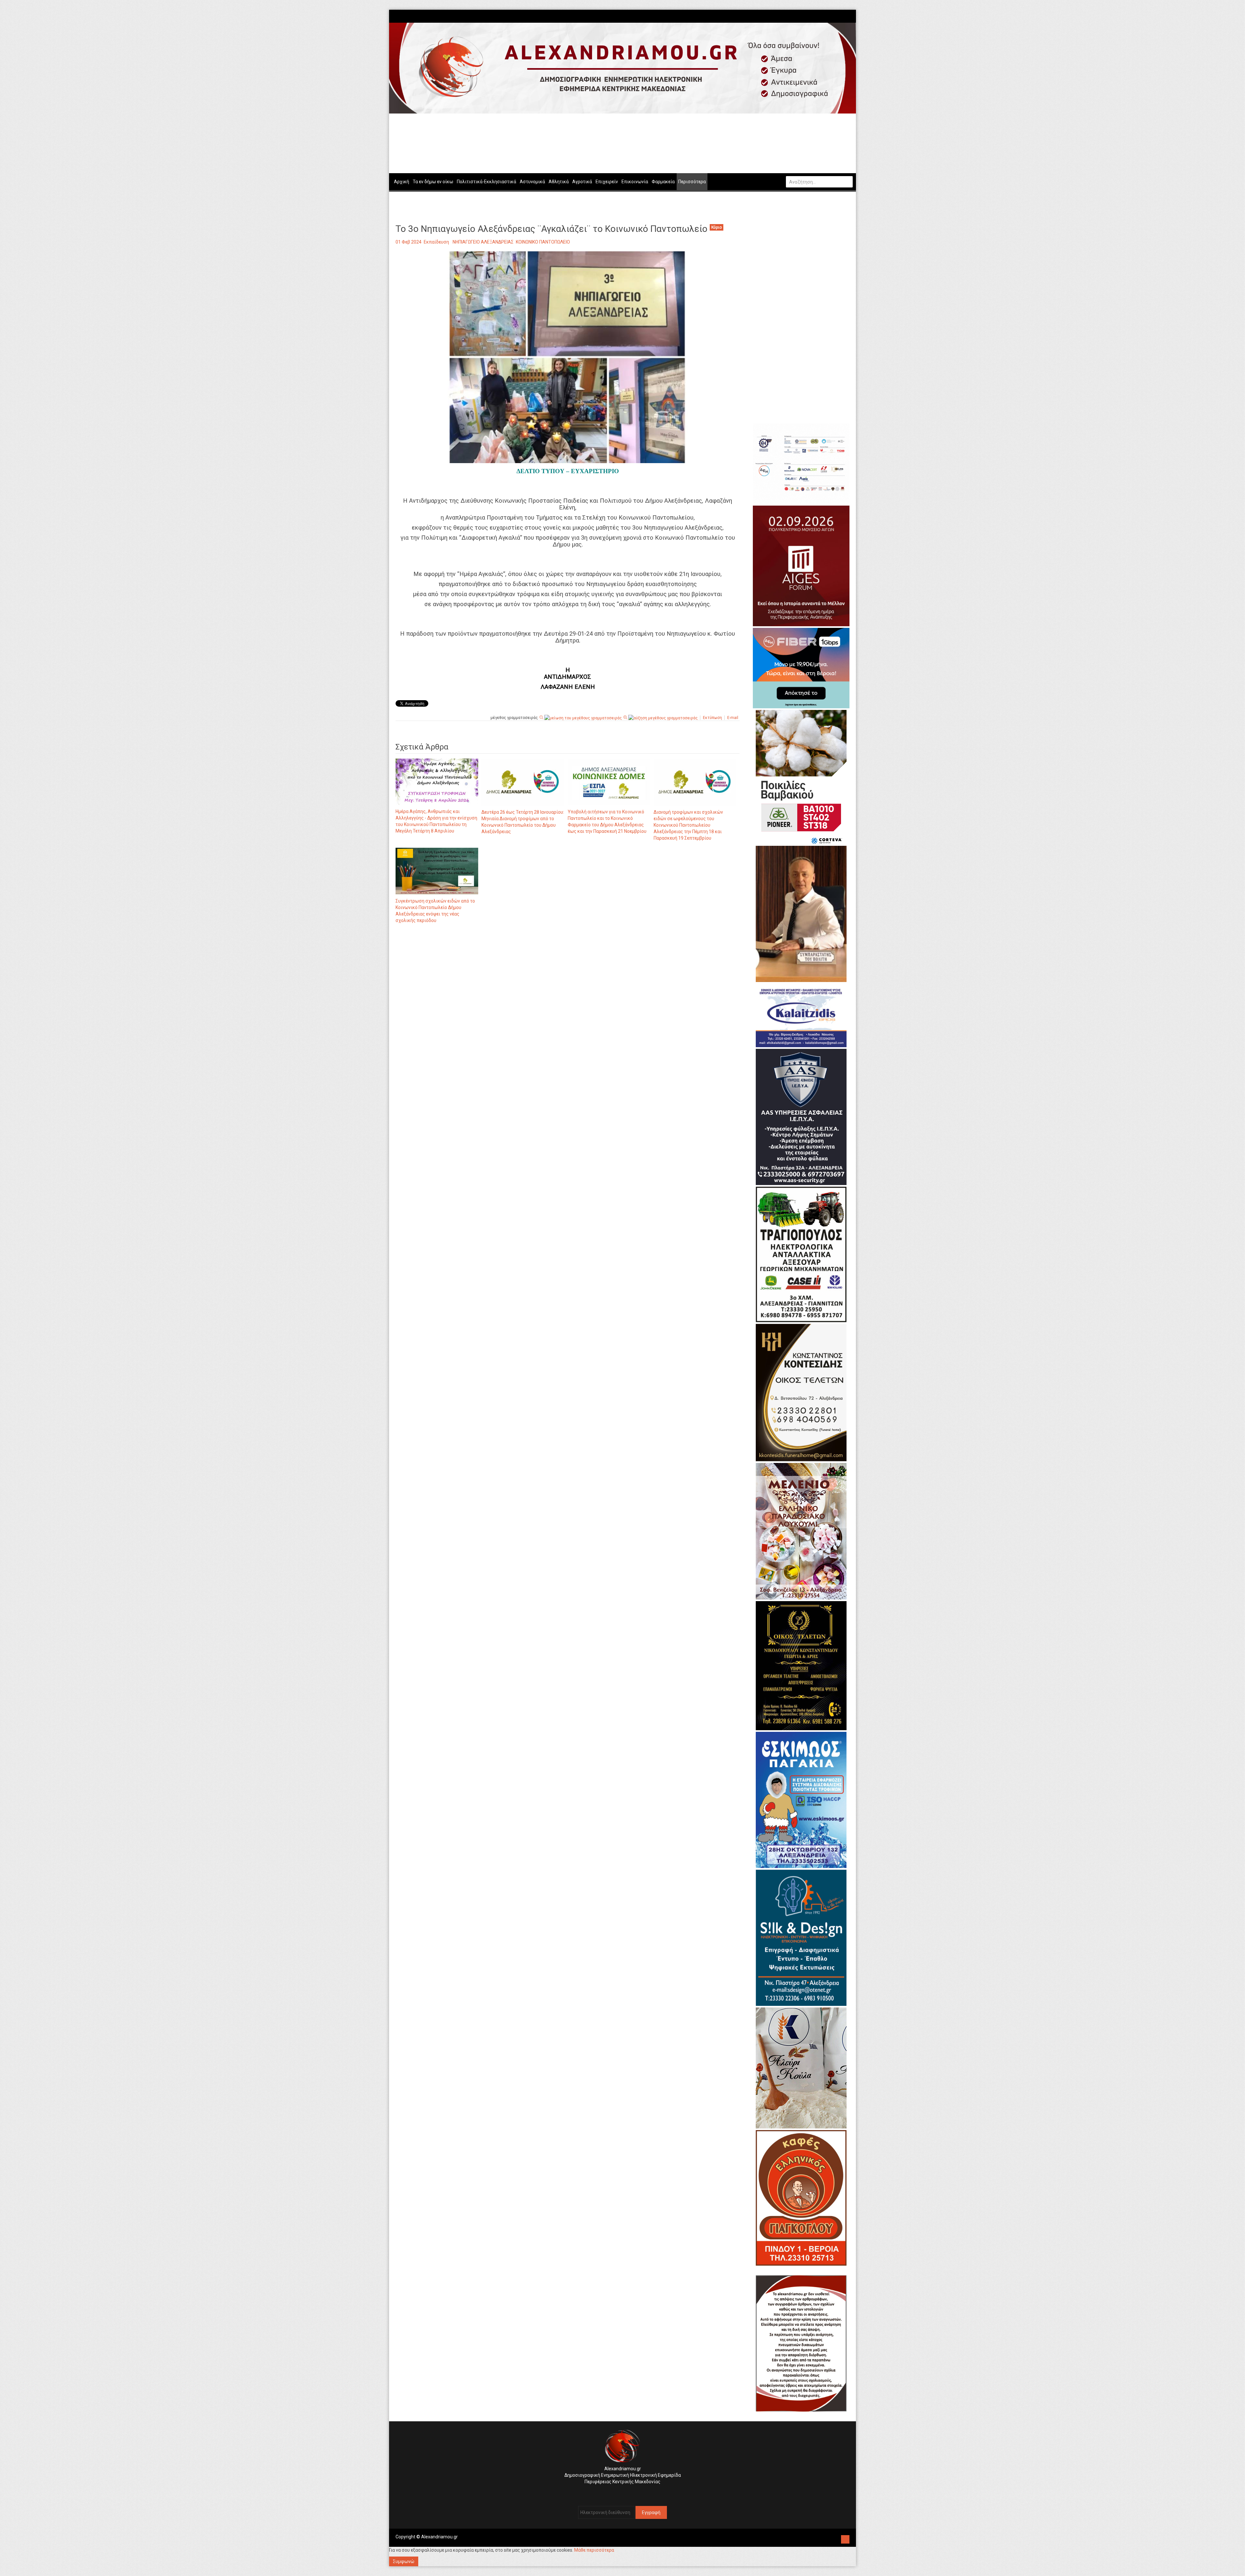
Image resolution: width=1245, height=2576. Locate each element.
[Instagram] (843, 16)
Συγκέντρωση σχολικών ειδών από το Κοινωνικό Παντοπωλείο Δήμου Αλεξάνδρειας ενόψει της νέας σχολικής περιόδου (435, 911)
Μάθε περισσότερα (594, 2550)
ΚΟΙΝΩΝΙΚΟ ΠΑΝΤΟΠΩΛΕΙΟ (543, 242)
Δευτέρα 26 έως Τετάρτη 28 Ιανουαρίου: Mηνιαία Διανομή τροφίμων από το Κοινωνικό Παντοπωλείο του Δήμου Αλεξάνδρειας (523, 822)
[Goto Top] (845, 2539)
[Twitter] (847, 16)
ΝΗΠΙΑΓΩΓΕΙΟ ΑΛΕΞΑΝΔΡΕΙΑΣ (483, 242)
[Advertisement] (568, 996)
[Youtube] (850, 16)
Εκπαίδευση (436, 242)
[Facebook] (840, 16)
